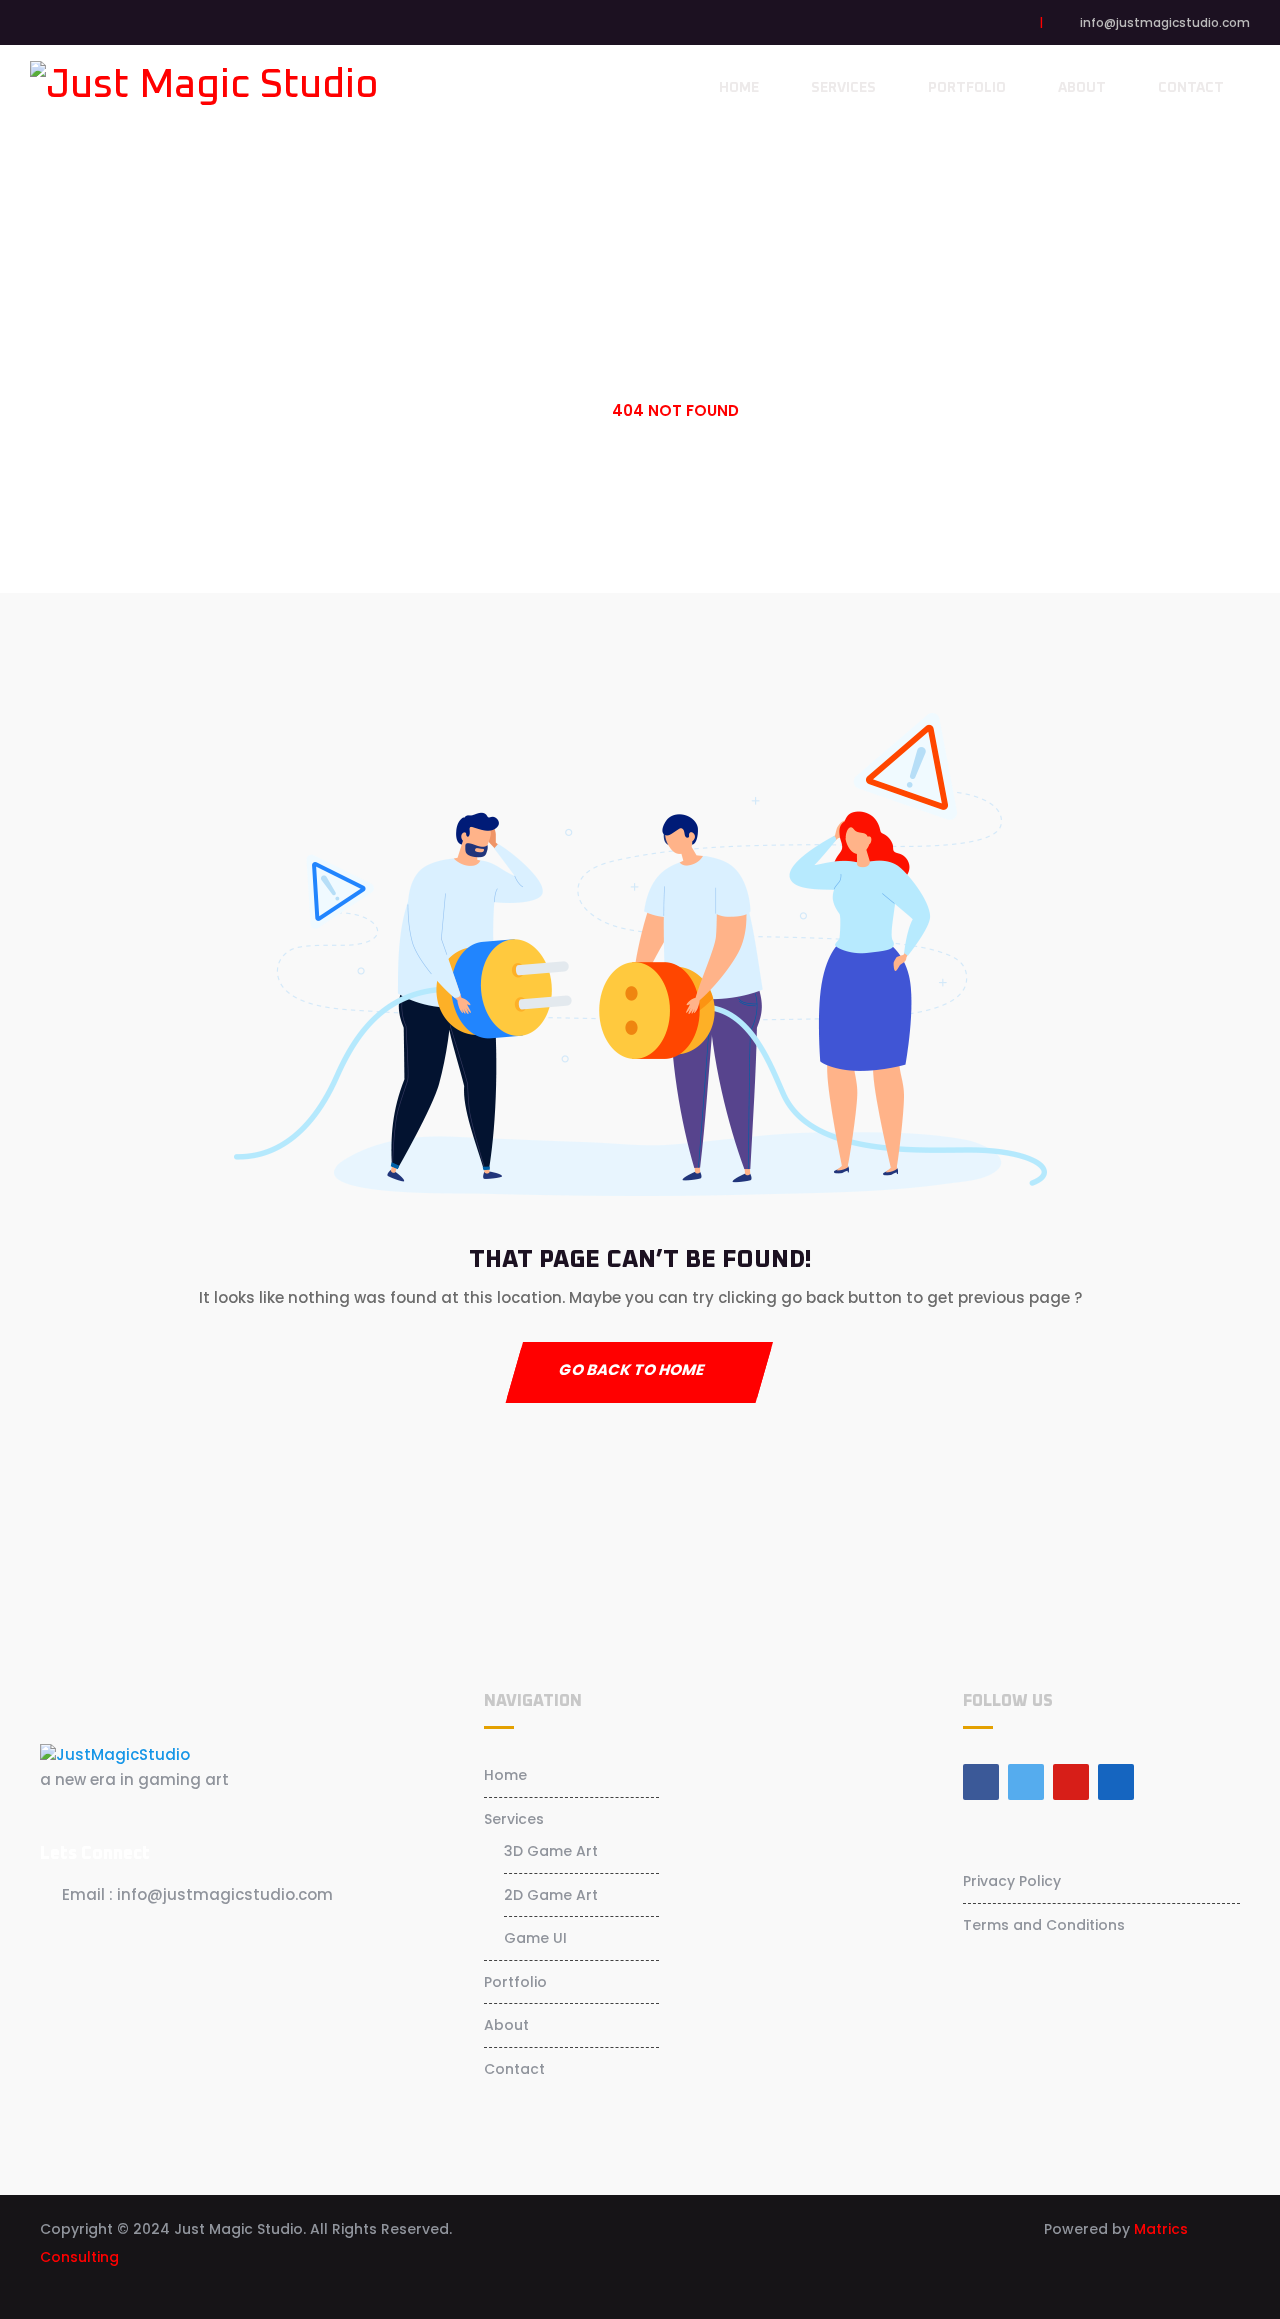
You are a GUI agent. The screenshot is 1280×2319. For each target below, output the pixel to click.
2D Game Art (551, 1895)
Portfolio (967, 88)
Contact (1191, 88)
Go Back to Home (631, 1369)
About (1082, 88)
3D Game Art (551, 1851)
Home (739, 88)
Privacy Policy (1012, 1881)
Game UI (535, 1938)
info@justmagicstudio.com (1165, 22)
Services (843, 88)
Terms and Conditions (1044, 1925)
